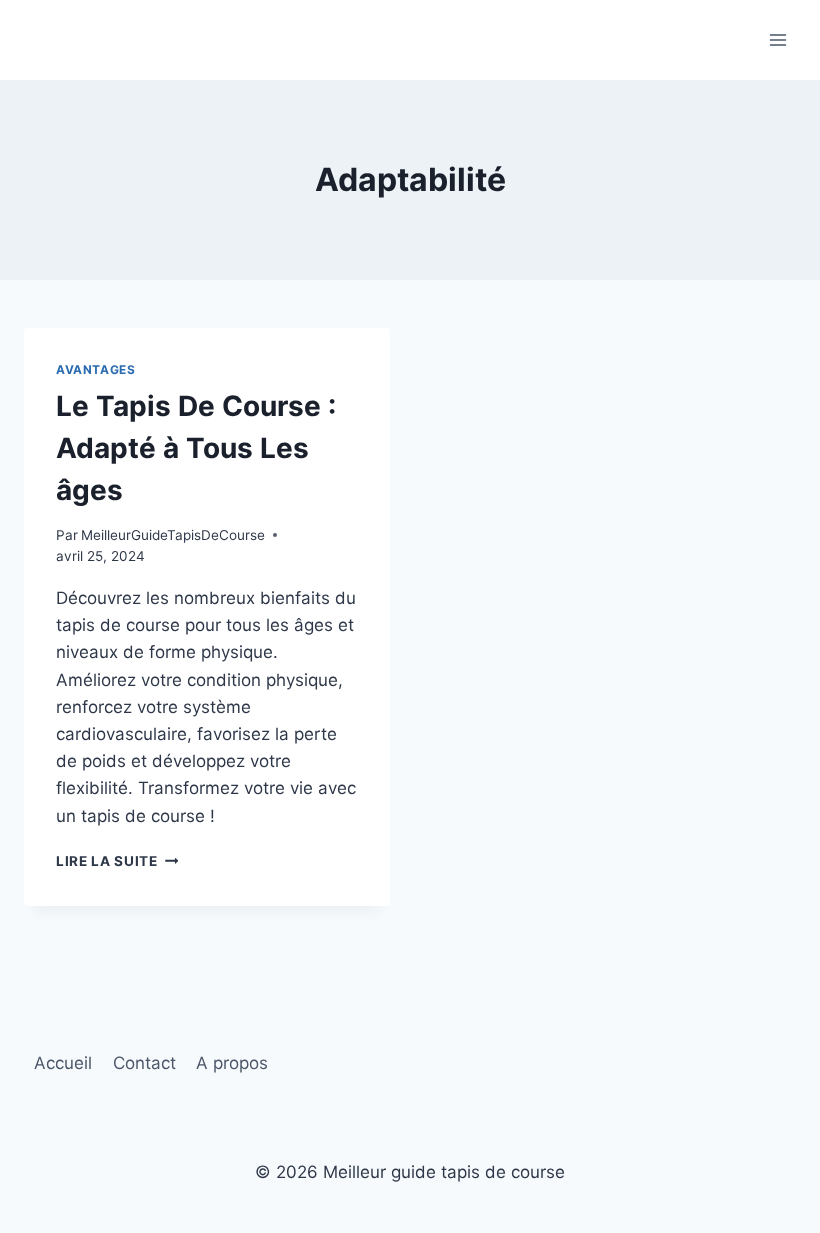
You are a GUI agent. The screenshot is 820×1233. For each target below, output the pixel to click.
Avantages (95, 369)
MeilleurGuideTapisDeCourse (173, 535)
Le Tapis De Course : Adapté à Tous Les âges (196, 448)
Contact (144, 1063)
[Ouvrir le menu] (777, 39)
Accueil (63, 1063)
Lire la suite (117, 861)
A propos (232, 1063)
